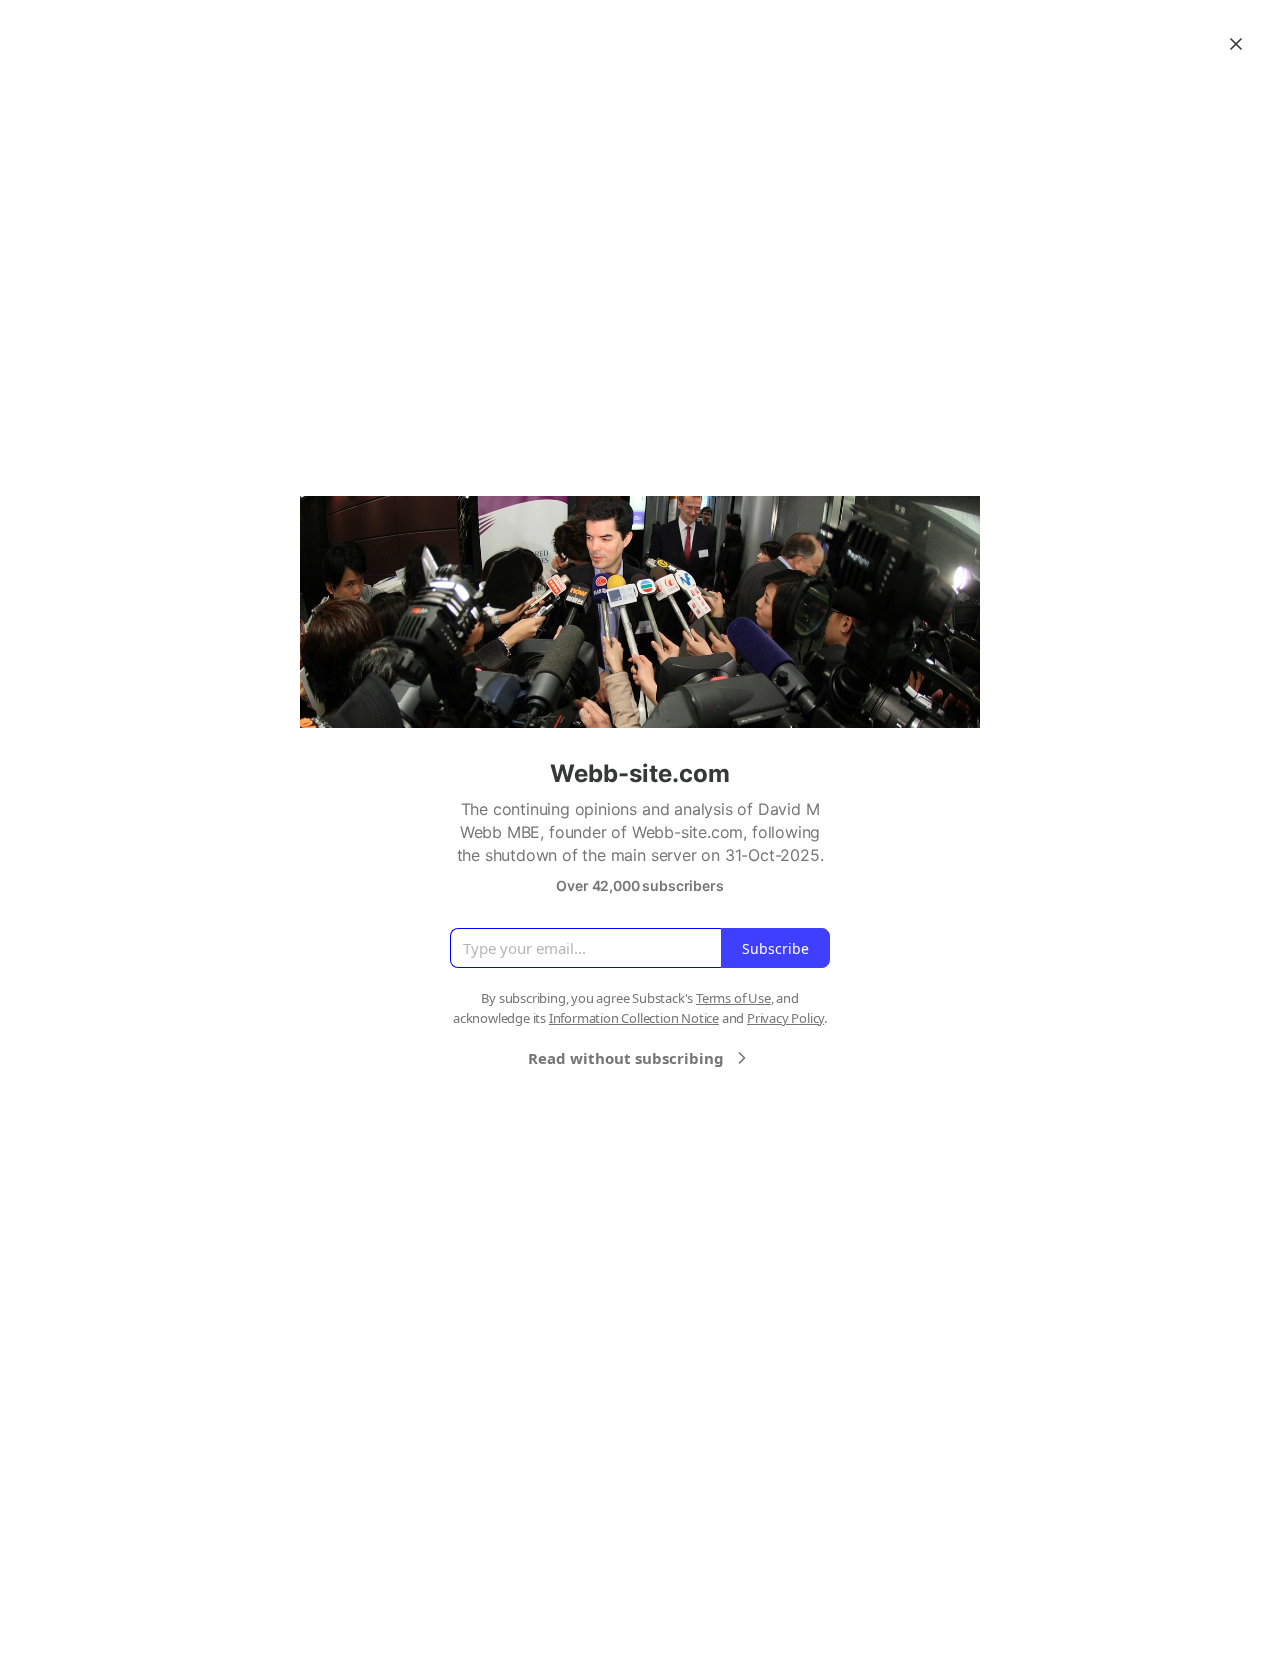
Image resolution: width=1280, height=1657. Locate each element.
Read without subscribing (626, 1058)
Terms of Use (733, 998)
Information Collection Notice (634, 1018)
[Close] (1236, 44)
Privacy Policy (785, 1018)
